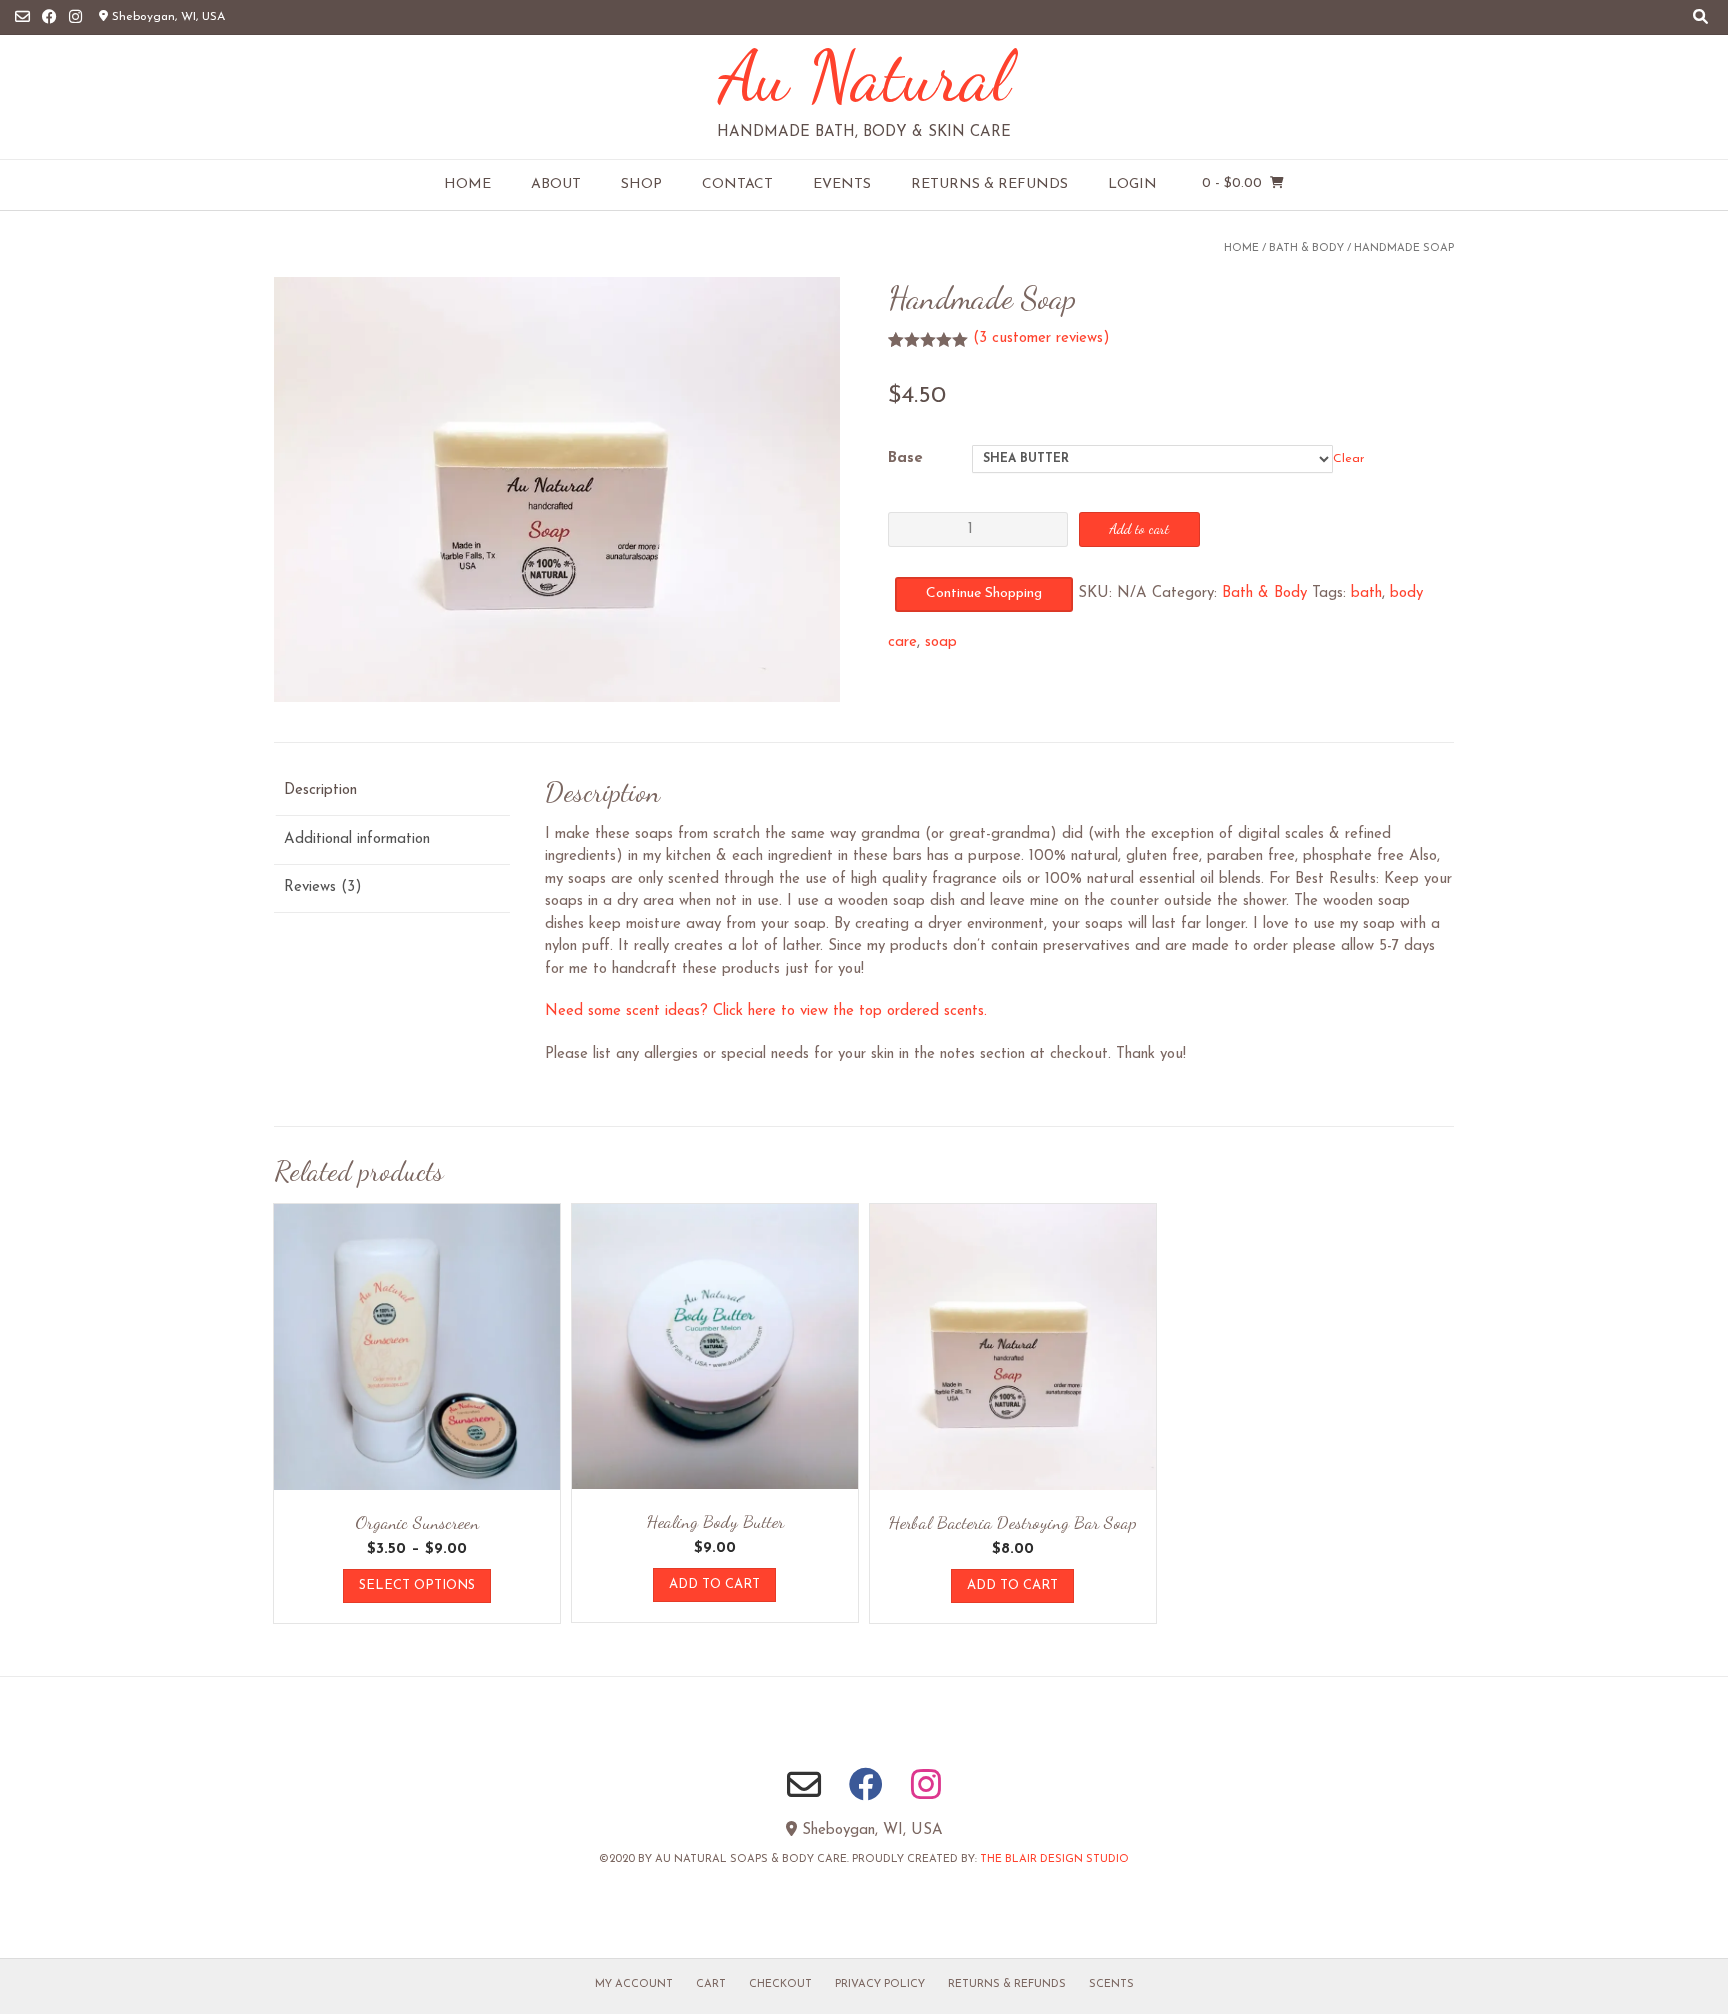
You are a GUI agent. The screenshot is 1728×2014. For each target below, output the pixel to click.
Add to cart (1139, 528)
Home (467, 184)
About (556, 184)
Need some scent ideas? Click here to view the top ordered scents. (766, 1011)
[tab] (392, 792)
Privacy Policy (880, 1984)
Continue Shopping (984, 593)
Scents (1111, 1984)
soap (941, 642)
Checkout (780, 1984)
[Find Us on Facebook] (49, 17)
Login (1132, 184)
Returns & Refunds (989, 184)
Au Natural (864, 76)
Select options (417, 1585)
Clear (1349, 459)
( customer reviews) (1041, 338)
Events (842, 184)
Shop (641, 184)
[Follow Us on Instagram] (75, 17)
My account (634, 1984)
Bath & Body (1306, 248)
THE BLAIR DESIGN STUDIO (1054, 1859)
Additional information (357, 839)
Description (320, 790)
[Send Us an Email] (22, 17)
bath (1366, 593)
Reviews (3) (323, 887)
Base (905, 458)
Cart (711, 1984)
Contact (737, 184)
